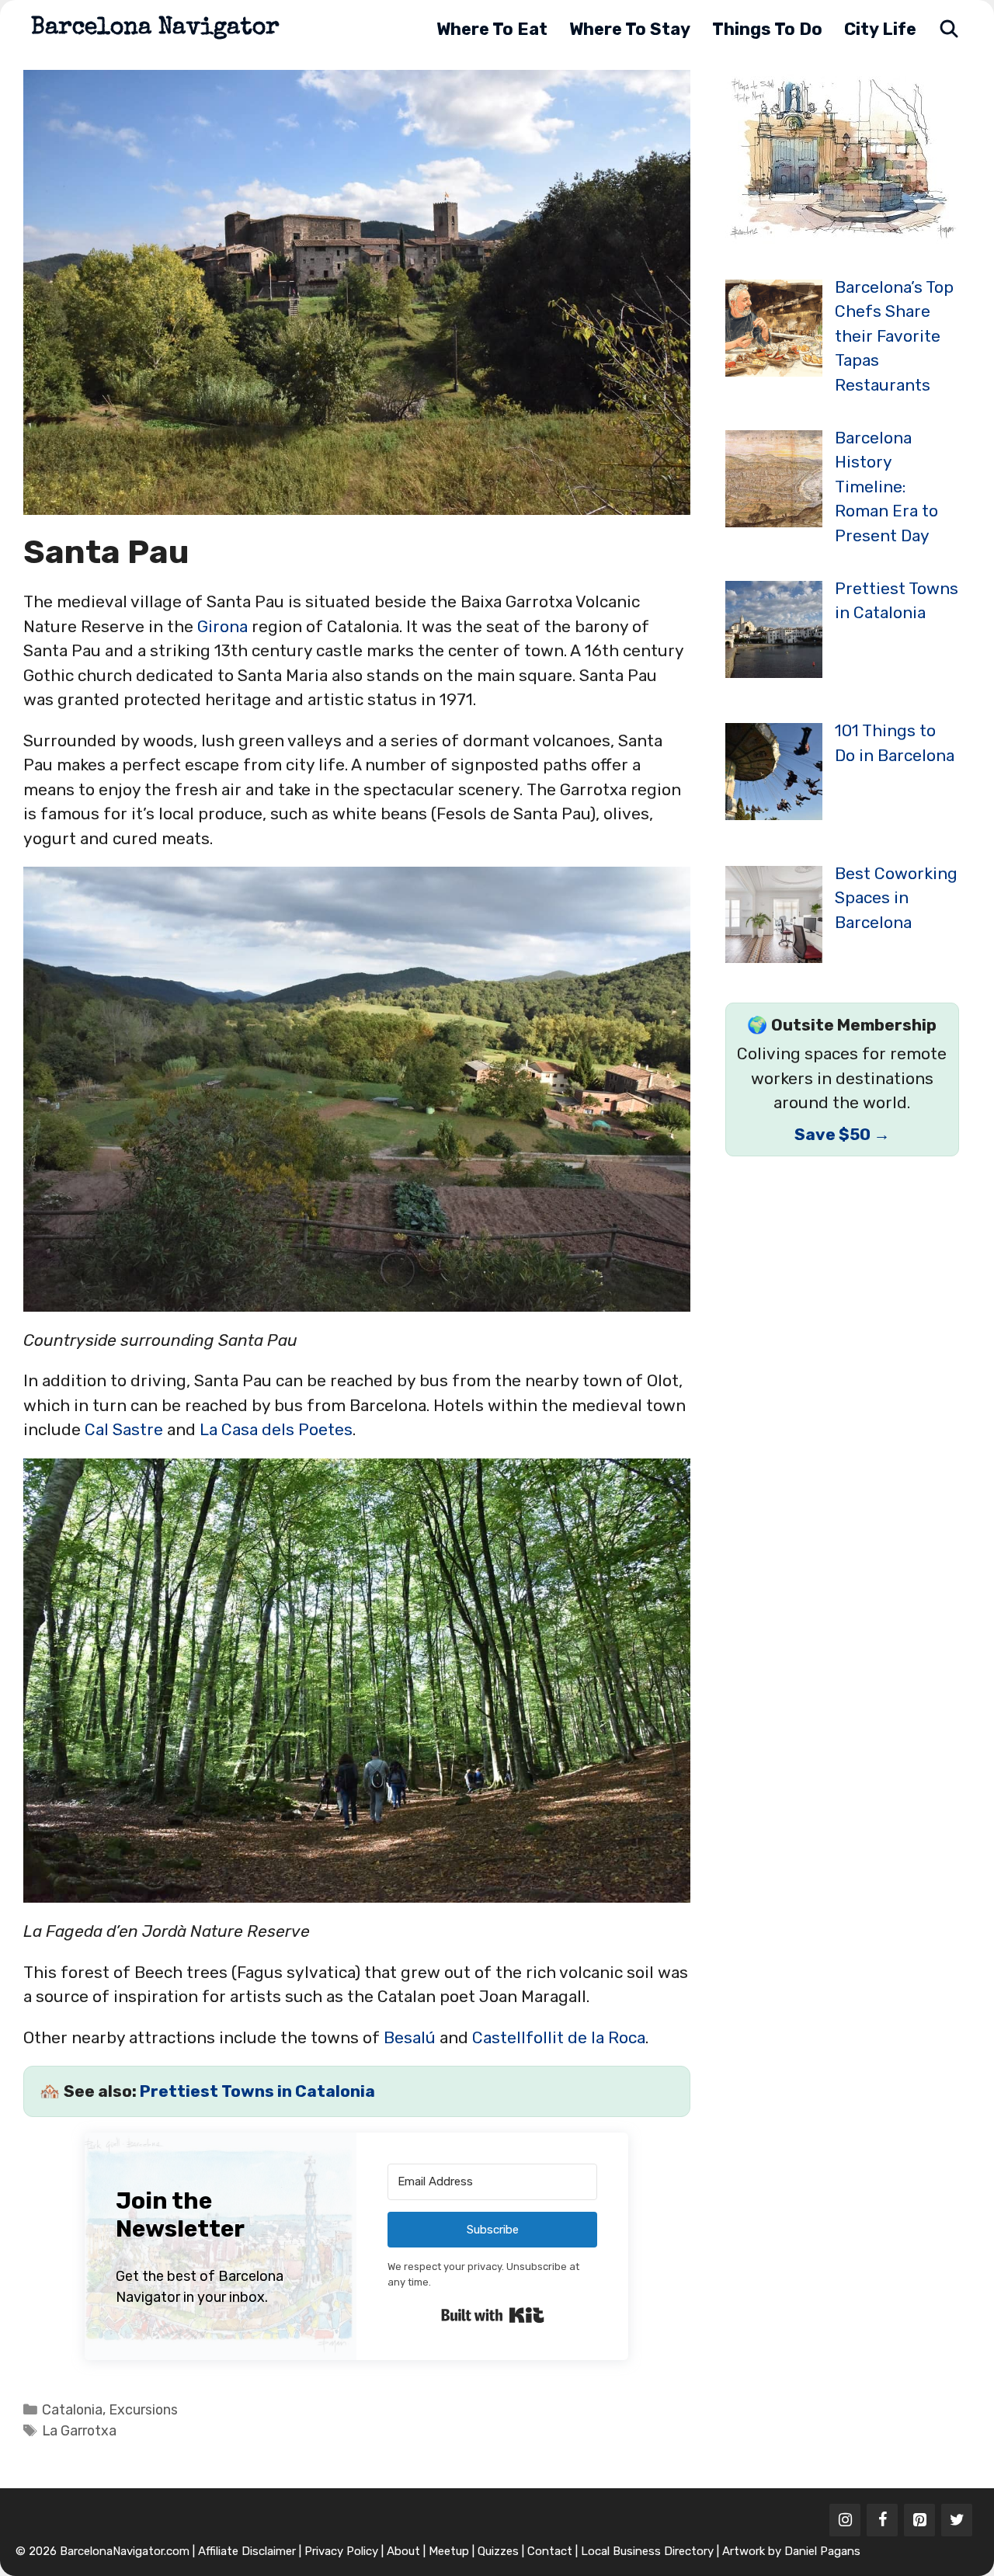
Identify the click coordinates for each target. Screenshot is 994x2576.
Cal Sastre (124, 1429)
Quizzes (498, 2551)
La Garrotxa (79, 2430)
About (403, 2551)
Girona (222, 626)
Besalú (410, 2037)
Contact (550, 2551)
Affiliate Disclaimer (247, 2551)
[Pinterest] (919, 2520)
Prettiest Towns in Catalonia (257, 2091)
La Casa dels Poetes (276, 1429)
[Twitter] (957, 2520)
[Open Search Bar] (949, 29)
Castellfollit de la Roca (559, 2037)
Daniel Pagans (822, 2551)
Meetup (449, 2551)
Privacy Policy (341, 2551)
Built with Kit (493, 2315)
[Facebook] (882, 2520)
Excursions (143, 2409)
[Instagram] (845, 2520)
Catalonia (72, 2409)
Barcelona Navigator (155, 29)
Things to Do (767, 29)
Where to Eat (492, 29)
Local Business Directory (647, 2551)
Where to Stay (630, 29)
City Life (880, 29)
